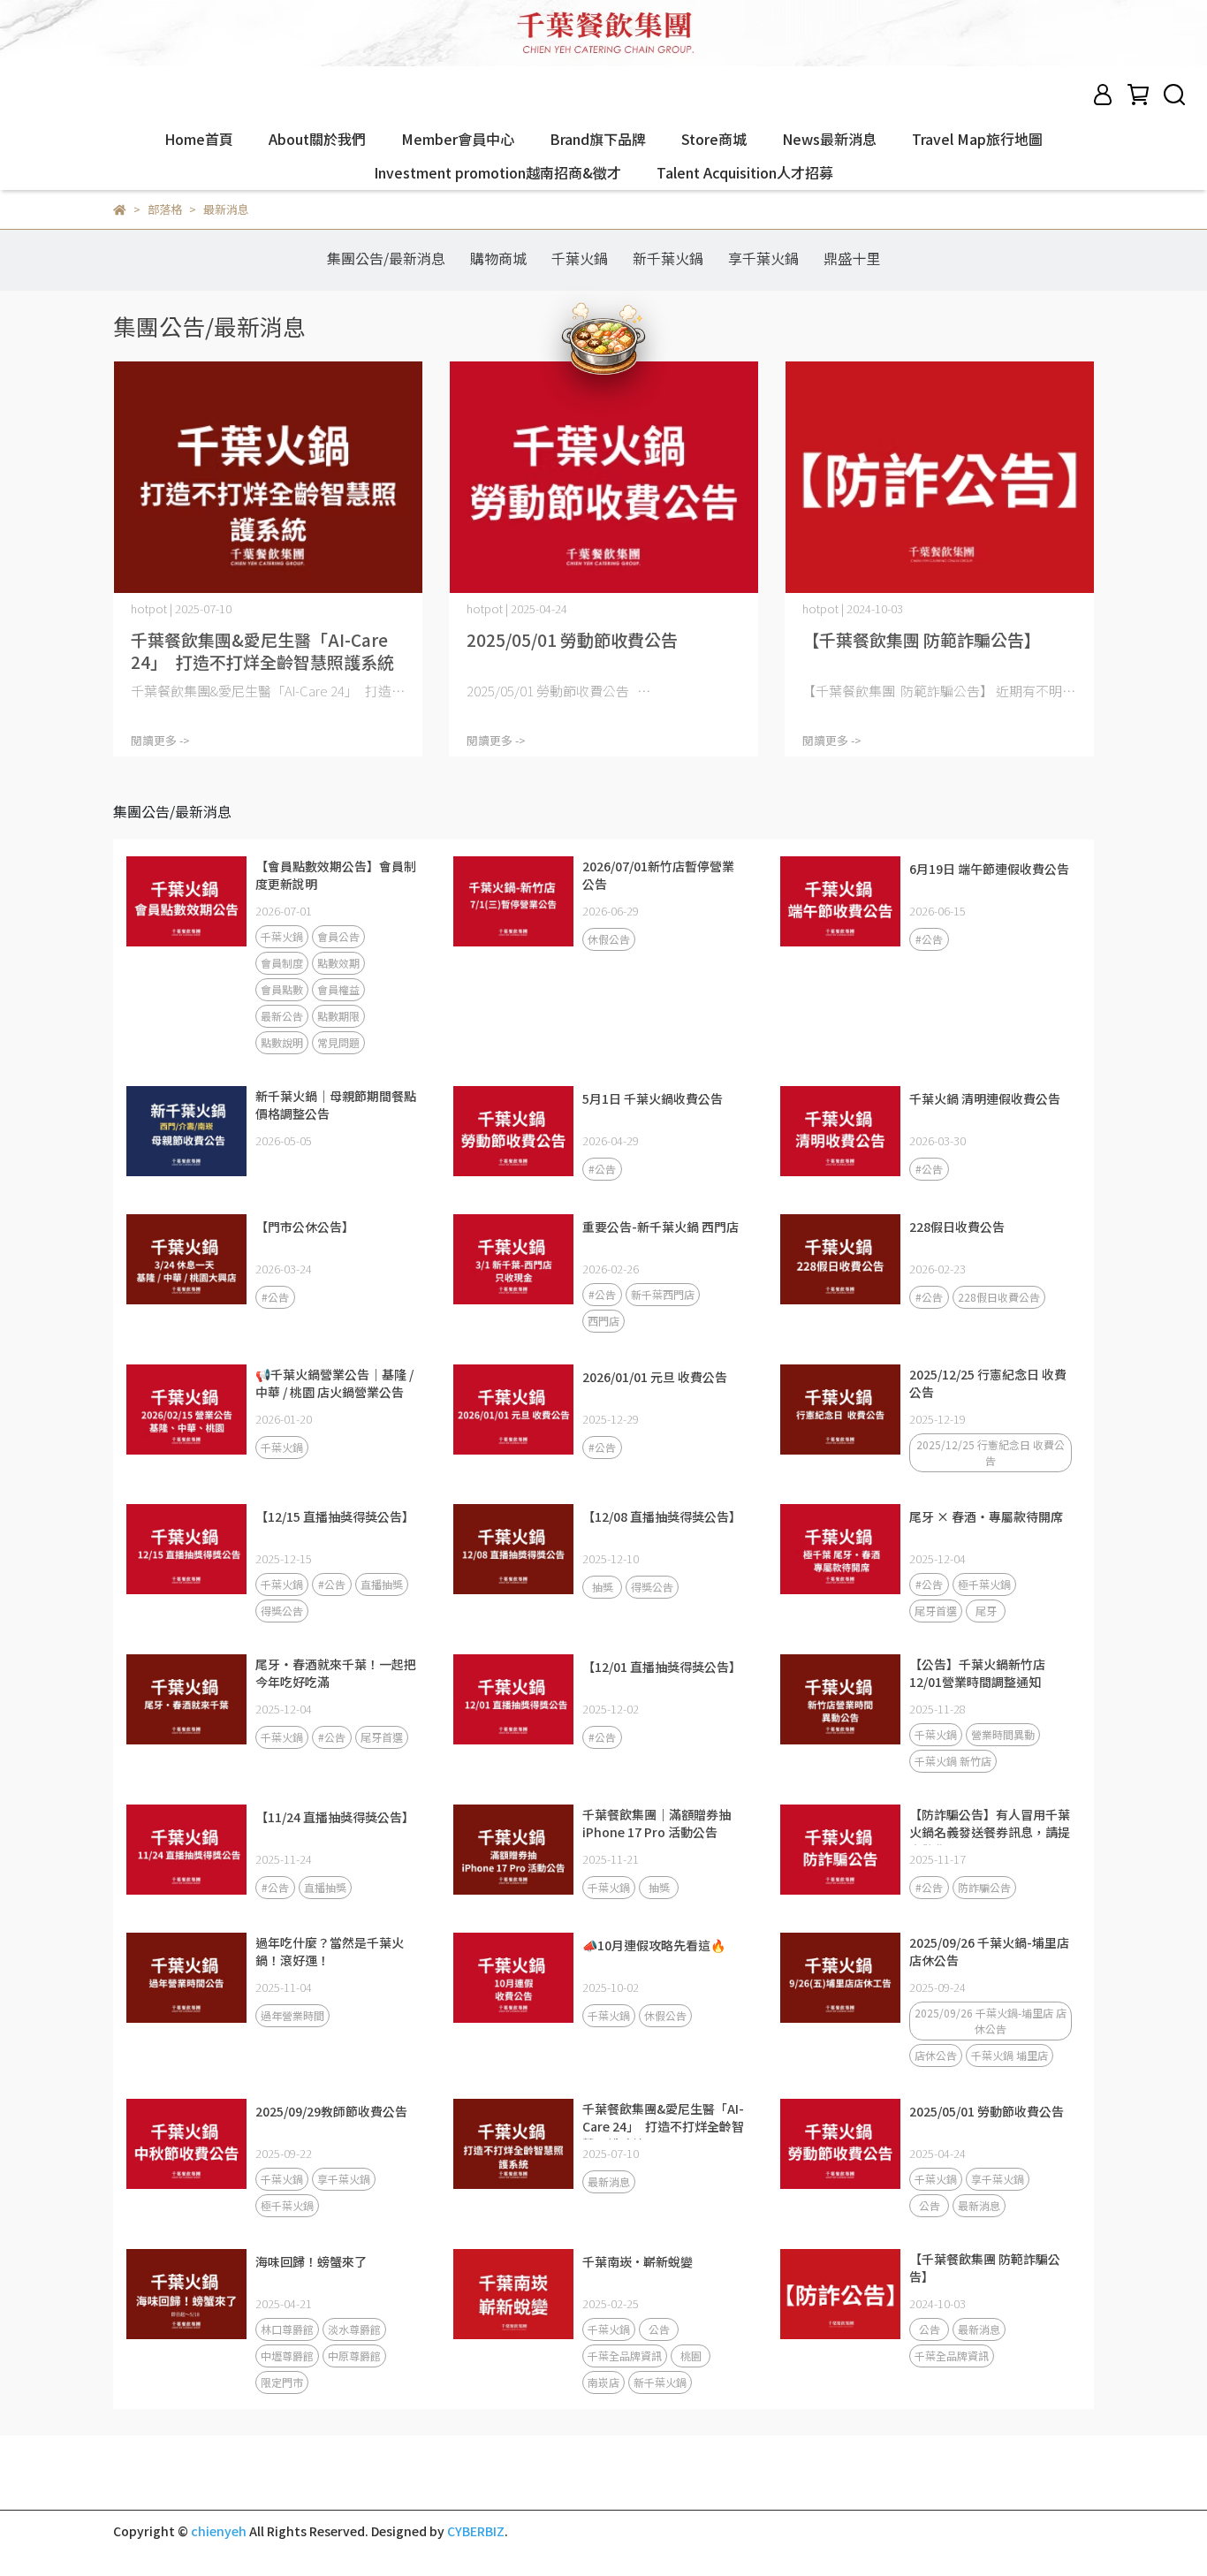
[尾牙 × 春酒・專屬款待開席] (840, 1549)
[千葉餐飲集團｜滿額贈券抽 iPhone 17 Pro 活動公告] (513, 1850)
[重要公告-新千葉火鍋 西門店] (513, 1259)
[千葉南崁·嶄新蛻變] (513, 2294)
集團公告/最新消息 (386, 258)
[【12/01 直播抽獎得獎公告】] (513, 1699)
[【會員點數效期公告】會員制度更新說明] (186, 901)
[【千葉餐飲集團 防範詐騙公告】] (939, 478)
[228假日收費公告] (840, 1259)
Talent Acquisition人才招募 (745, 172)
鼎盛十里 (852, 258)
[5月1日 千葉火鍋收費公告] (513, 1131)
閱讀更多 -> (160, 740)
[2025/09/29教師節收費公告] (186, 2144)
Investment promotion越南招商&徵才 (497, 172)
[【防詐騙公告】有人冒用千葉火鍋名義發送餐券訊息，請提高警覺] (840, 1850)
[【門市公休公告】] (186, 1259)
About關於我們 (317, 139)
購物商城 (498, 258)
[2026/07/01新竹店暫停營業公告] (513, 901)
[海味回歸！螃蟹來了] (186, 2294)
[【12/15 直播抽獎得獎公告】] (186, 1549)
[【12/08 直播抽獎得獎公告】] (513, 1549)
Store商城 (714, 139)
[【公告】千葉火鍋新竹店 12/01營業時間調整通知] (840, 1699)
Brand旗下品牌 (598, 139)
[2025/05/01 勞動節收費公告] (603, 478)
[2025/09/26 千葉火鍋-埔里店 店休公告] (840, 1978)
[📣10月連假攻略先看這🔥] (513, 1978)
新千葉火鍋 (668, 258)
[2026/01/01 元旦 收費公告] (513, 1410)
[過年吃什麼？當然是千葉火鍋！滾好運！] (186, 1978)
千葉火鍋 (580, 258)
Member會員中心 (458, 139)
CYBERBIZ (476, 2531)
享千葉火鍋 (763, 258)
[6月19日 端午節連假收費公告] (840, 901)
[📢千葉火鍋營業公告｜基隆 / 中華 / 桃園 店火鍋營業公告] (186, 1410)
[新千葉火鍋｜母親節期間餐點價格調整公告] (186, 1131)
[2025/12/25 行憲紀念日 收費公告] (840, 1410)
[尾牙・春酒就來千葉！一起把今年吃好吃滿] (186, 1699)
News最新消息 (829, 139)
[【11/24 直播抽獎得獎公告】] (186, 1850)
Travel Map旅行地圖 (977, 139)
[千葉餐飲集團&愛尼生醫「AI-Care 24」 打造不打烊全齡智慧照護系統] (268, 478)
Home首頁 (199, 139)
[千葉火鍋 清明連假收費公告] (840, 1131)
